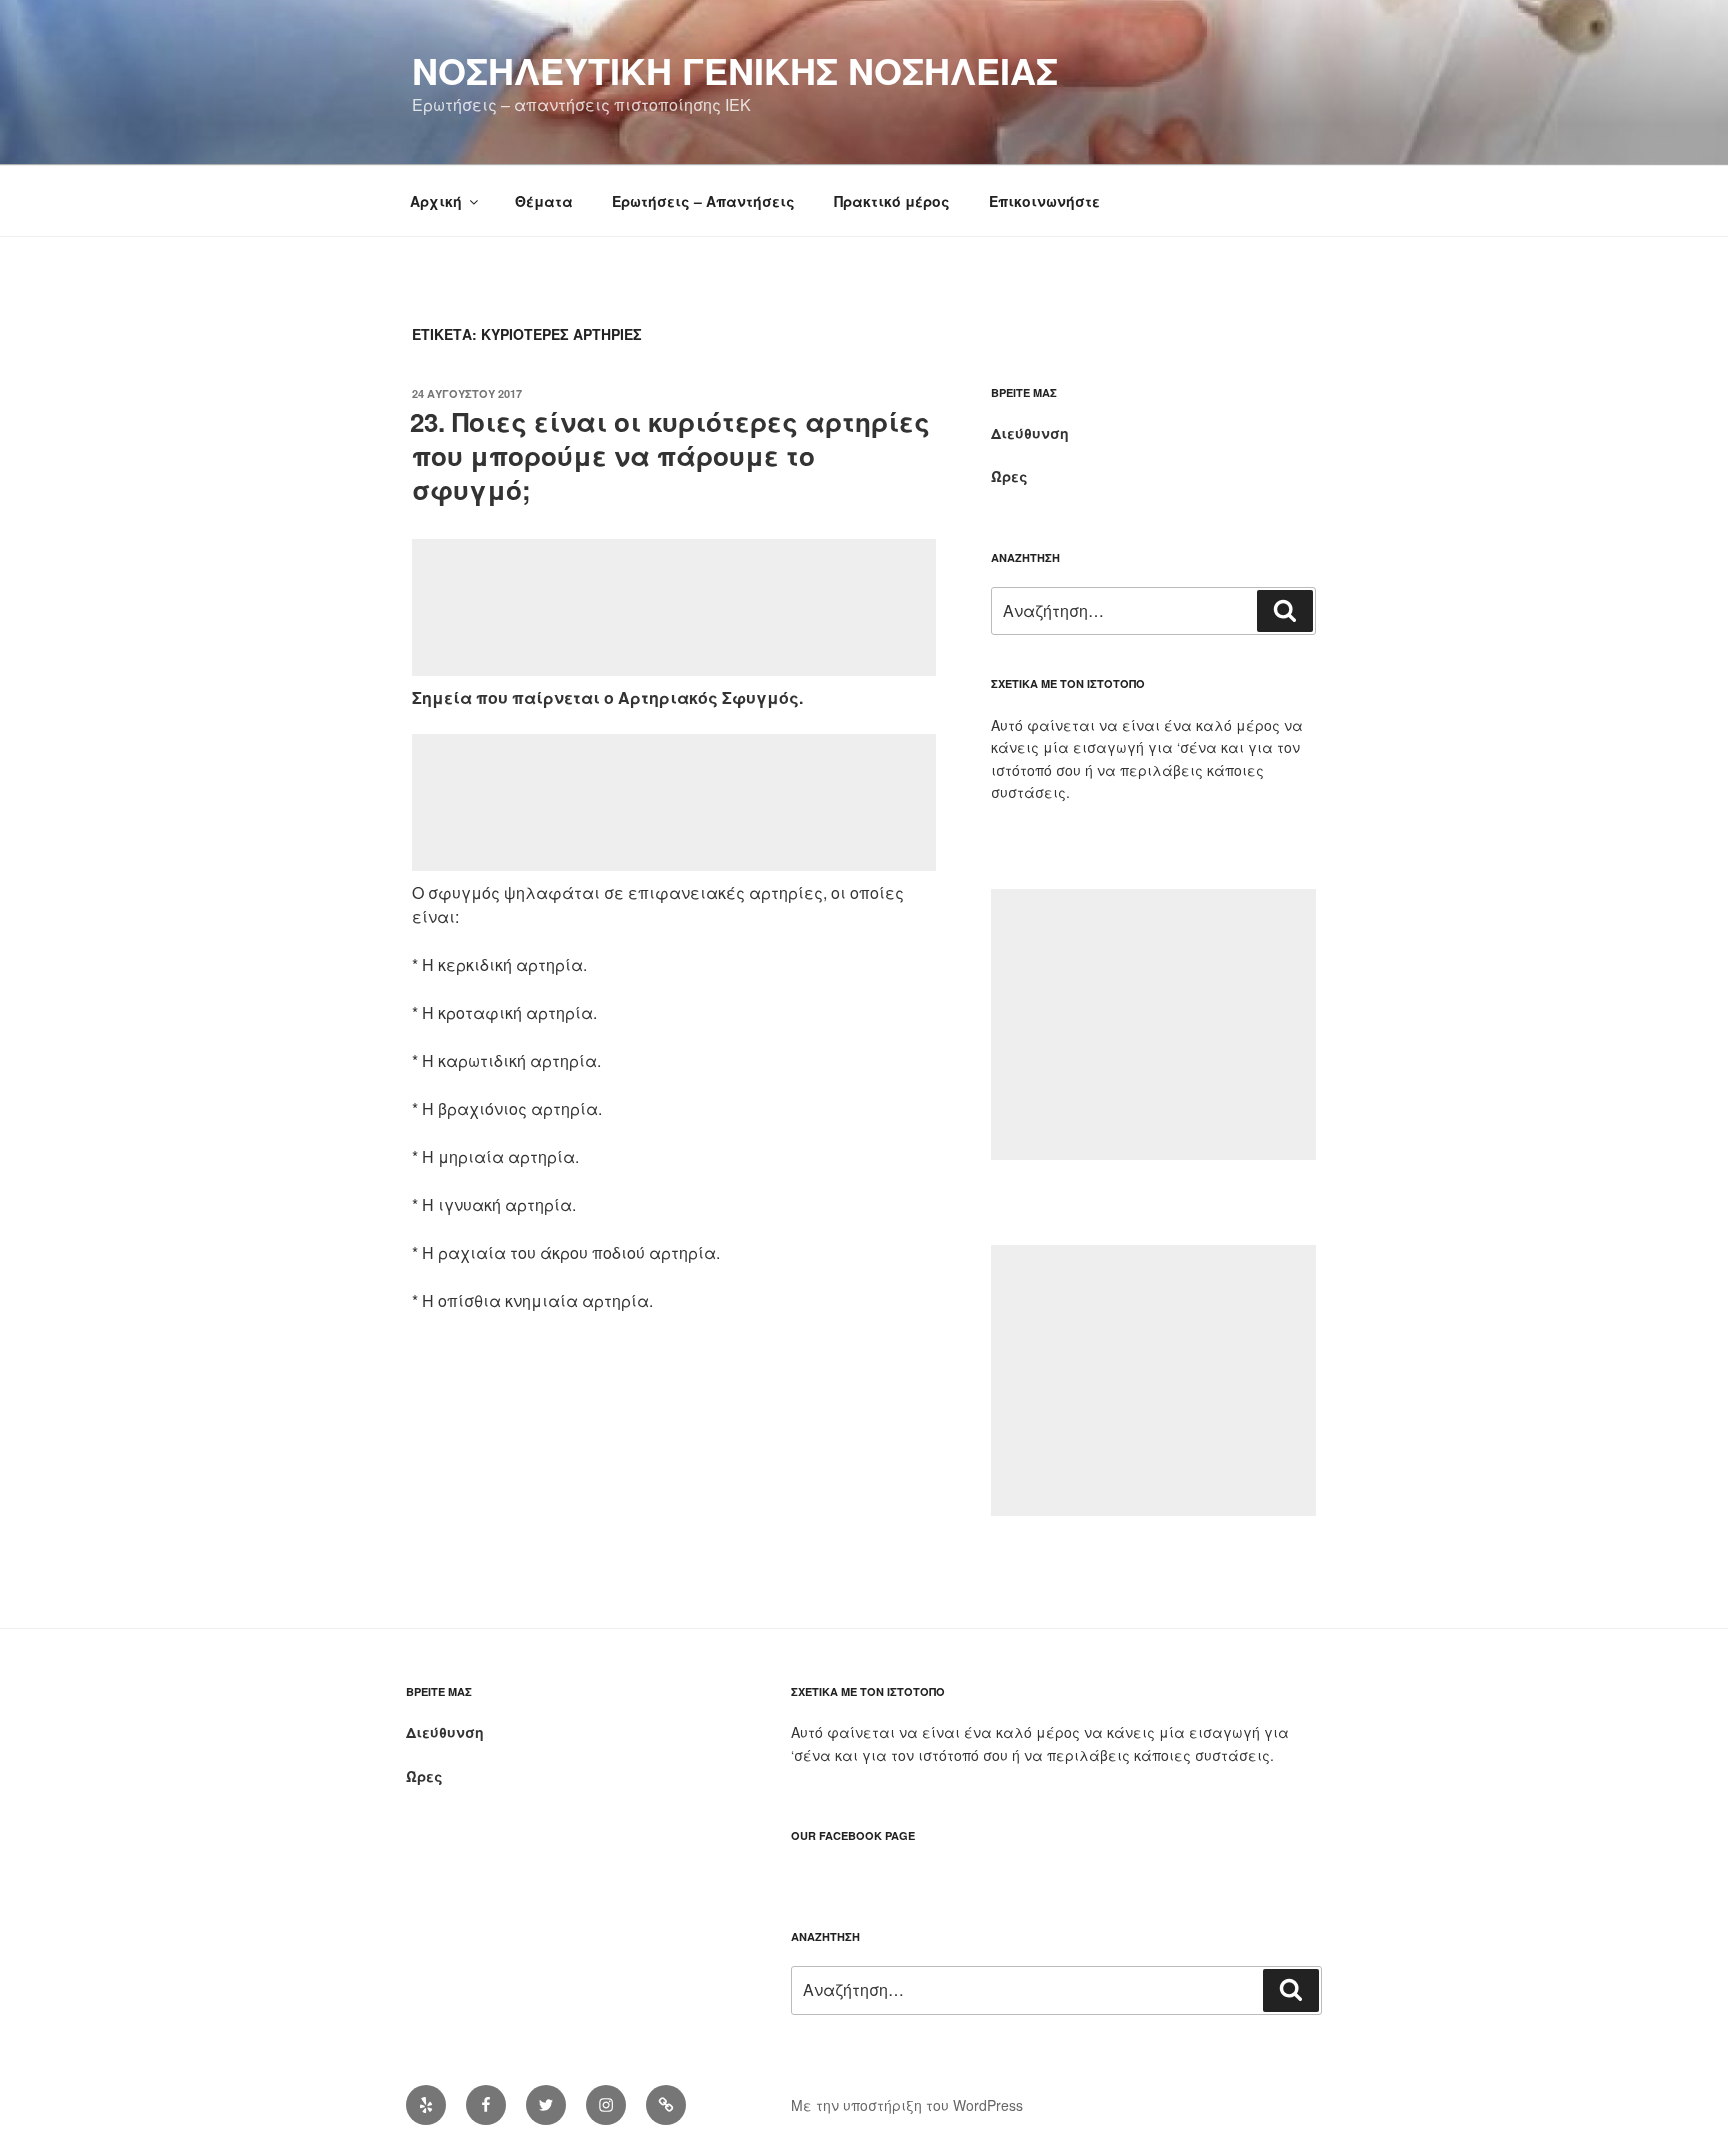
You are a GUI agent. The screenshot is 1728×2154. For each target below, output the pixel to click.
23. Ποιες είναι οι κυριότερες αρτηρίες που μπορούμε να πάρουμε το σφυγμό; (670, 455)
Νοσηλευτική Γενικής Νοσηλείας (735, 70)
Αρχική (436, 201)
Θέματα (544, 201)
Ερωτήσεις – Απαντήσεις (703, 201)
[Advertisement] (674, 607)
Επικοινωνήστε (1044, 201)
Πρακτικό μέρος (892, 201)
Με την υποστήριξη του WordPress (907, 2105)
